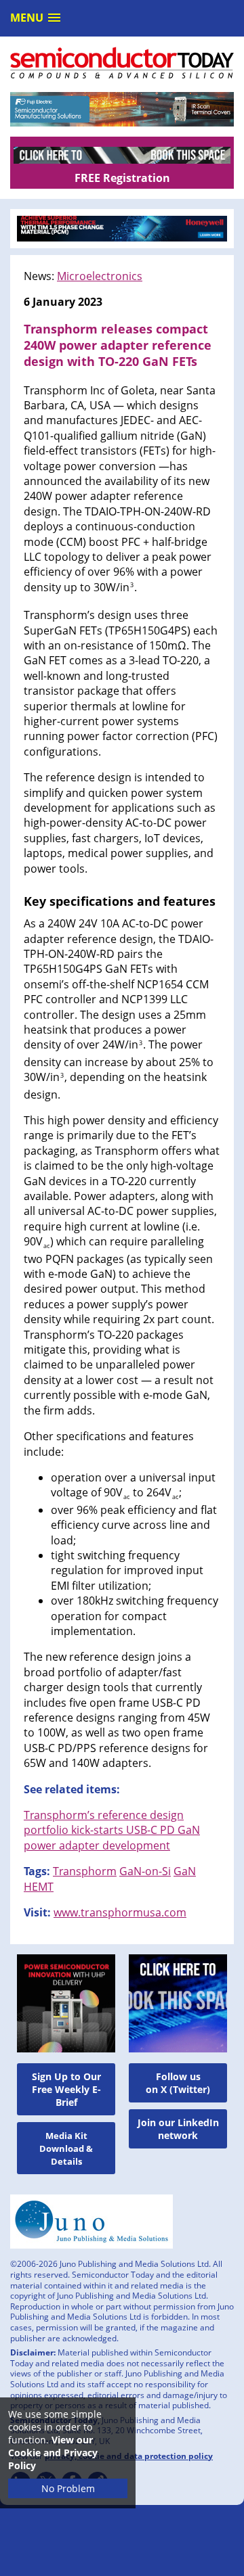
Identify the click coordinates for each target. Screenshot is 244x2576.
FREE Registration (122, 178)
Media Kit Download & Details (66, 2148)
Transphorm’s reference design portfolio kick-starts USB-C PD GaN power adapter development (112, 1830)
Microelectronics (100, 276)
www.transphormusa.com (120, 1912)
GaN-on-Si (145, 1871)
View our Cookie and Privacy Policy (53, 2453)
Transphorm (85, 1871)
